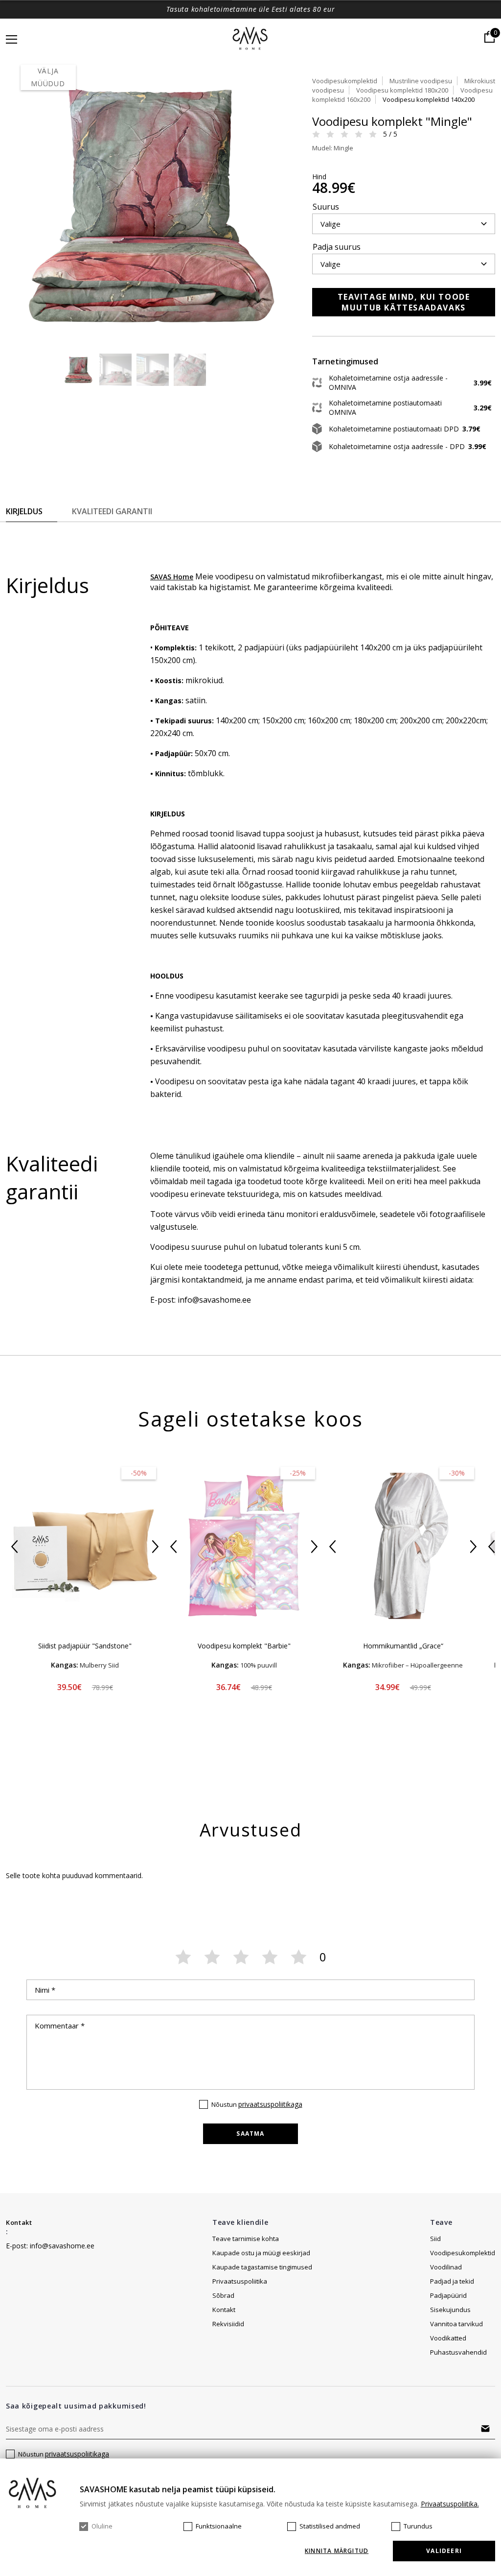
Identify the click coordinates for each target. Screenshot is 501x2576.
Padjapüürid (448, 2295)
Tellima (485, 2429)
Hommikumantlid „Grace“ (403, 1646)
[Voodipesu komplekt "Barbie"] (244, 1546)
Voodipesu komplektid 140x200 (429, 99)
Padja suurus (337, 247)
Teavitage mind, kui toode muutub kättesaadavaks (404, 302)
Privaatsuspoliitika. (450, 2504)
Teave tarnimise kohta (246, 2239)
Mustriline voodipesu (421, 81)
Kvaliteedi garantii (112, 511)
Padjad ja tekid (452, 2281)
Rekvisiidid (228, 2324)
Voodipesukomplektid (345, 81)
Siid (435, 2239)
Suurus (326, 207)
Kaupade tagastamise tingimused (262, 2267)
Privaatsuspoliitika (240, 2281)
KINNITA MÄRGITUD (337, 2551)
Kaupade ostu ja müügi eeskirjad (261, 2253)
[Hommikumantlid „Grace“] (403, 1546)
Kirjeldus (24, 511)
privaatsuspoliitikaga (270, 2104)
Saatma (250, 2134)
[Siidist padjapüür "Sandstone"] (85, 1546)
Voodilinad (446, 2267)
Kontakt (19, 2222)
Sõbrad (223, 2295)
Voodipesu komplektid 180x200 (402, 90)
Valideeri (444, 2551)
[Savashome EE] (251, 39)
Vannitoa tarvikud (456, 2324)
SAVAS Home (172, 577)
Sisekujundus (450, 2310)
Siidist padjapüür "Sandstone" (85, 1646)
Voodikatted (448, 2338)
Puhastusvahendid (458, 2352)
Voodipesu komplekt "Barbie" (244, 1646)
